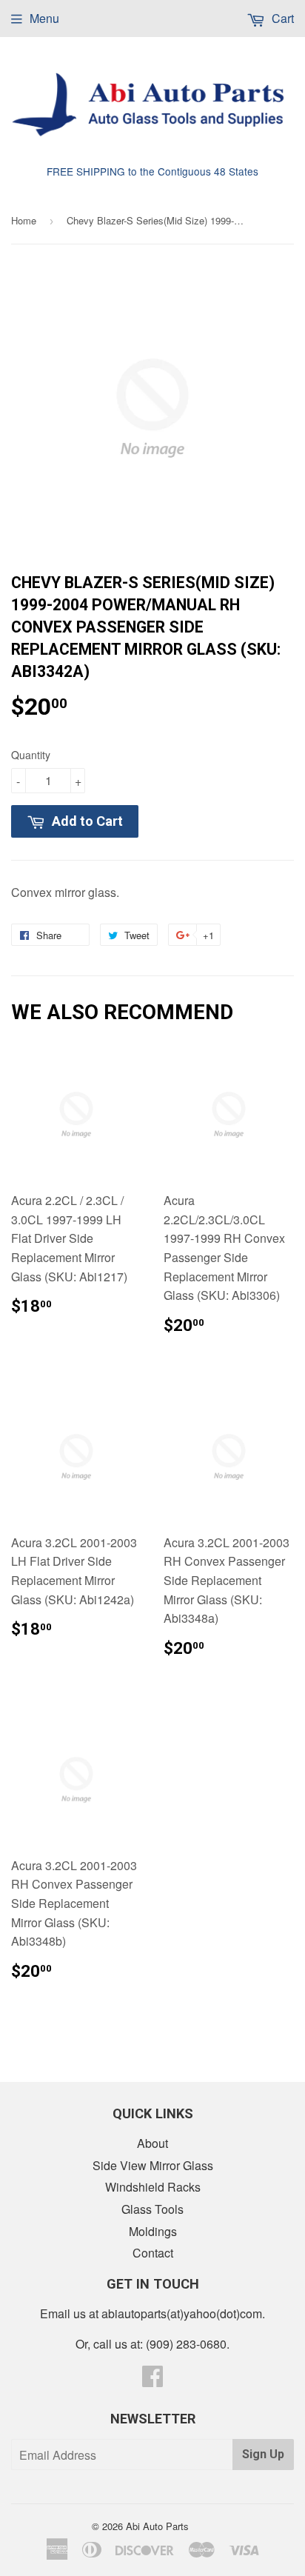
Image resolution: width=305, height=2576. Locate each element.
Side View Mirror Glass (153, 2165)
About (152, 2143)
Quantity (31, 755)
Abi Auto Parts (157, 2526)
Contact (153, 2253)
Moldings (153, 2231)
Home (24, 220)
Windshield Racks (153, 2187)
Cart (281, 18)
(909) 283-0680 (186, 2344)
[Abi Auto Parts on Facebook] (152, 2380)
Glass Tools (152, 2209)
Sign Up (263, 2454)
